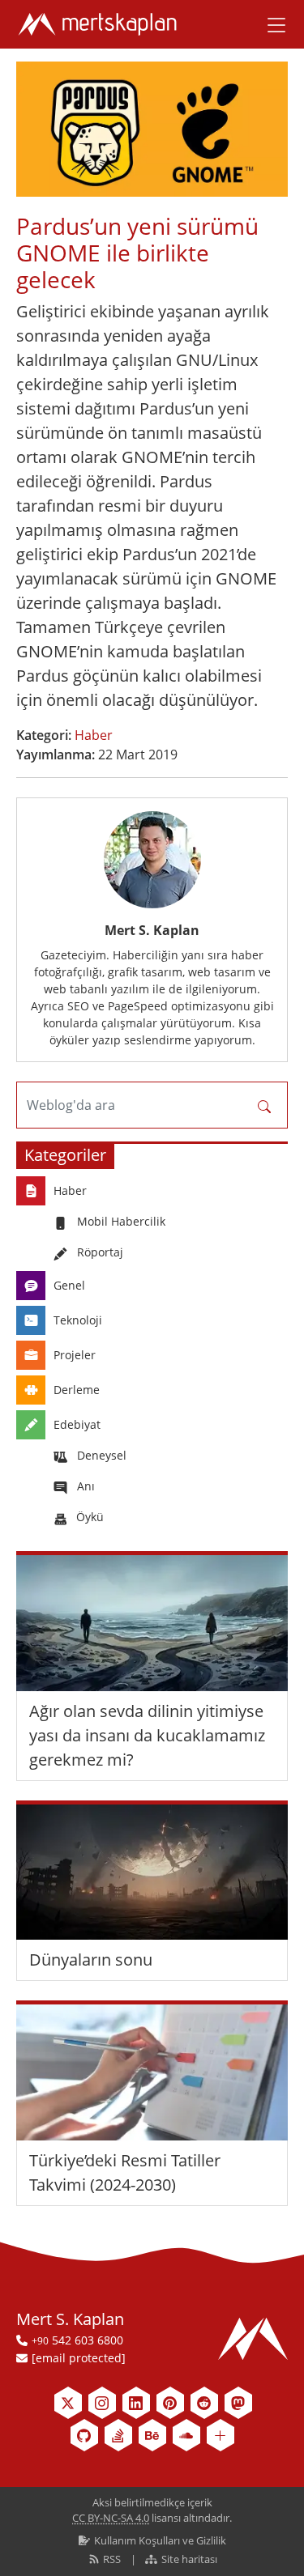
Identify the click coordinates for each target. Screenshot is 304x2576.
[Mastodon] (238, 2403)
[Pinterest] (170, 2403)
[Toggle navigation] (271, 24)
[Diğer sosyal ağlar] (221, 2435)
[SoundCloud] (186, 2435)
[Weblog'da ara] (264, 1105)
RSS (112, 2559)
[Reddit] (204, 2403)
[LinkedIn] (136, 2403)
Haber (94, 735)
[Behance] (152, 2435)
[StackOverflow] (118, 2435)
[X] (68, 2403)
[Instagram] (102, 2403)
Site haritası (188, 2559)
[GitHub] (84, 2435)
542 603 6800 (77, 2340)
